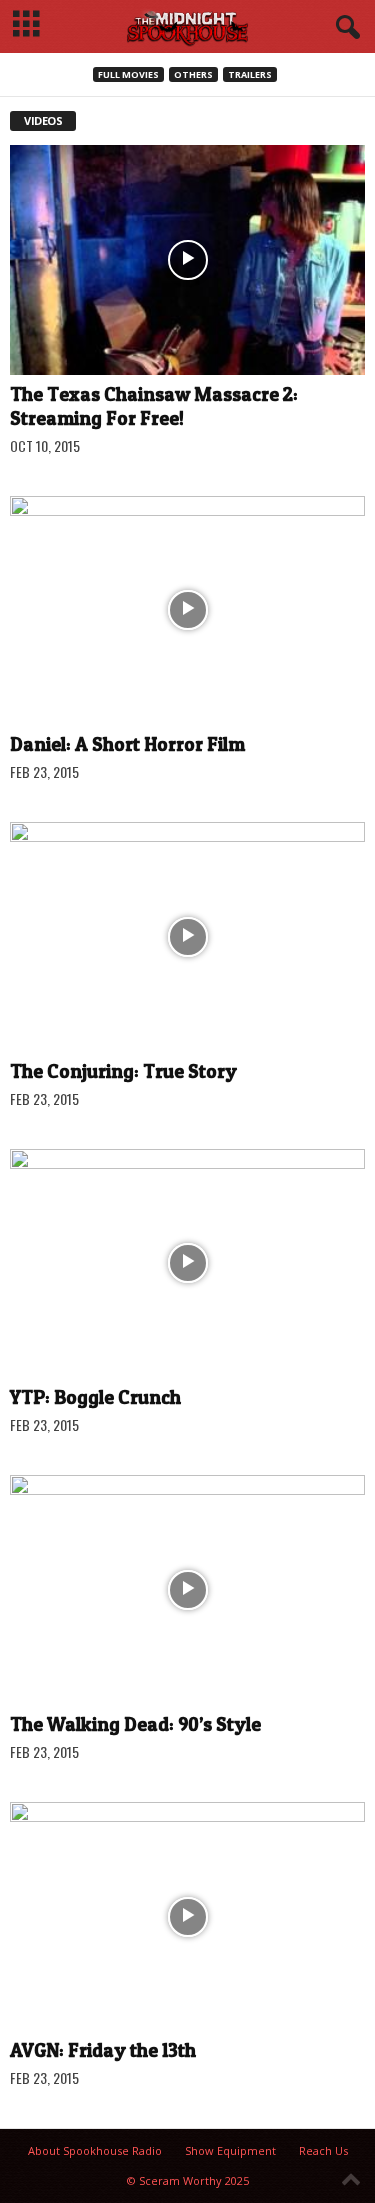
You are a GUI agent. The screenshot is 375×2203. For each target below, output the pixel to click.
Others (193, 74)
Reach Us (323, 2150)
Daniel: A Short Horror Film (127, 744)
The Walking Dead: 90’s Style (135, 1724)
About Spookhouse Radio (95, 2150)
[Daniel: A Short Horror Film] (187, 611)
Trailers (250, 74)
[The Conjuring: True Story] (187, 937)
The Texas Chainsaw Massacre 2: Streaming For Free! (154, 406)
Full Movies (128, 74)
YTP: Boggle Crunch (95, 1397)
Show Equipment (230, 2150)
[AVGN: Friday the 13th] (187, 1917)
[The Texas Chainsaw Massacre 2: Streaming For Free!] (187, 260)
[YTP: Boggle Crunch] (187, 1264)
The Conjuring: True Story (123, 1071)
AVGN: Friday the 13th (103, 2050)
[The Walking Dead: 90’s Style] (187, 1590)
